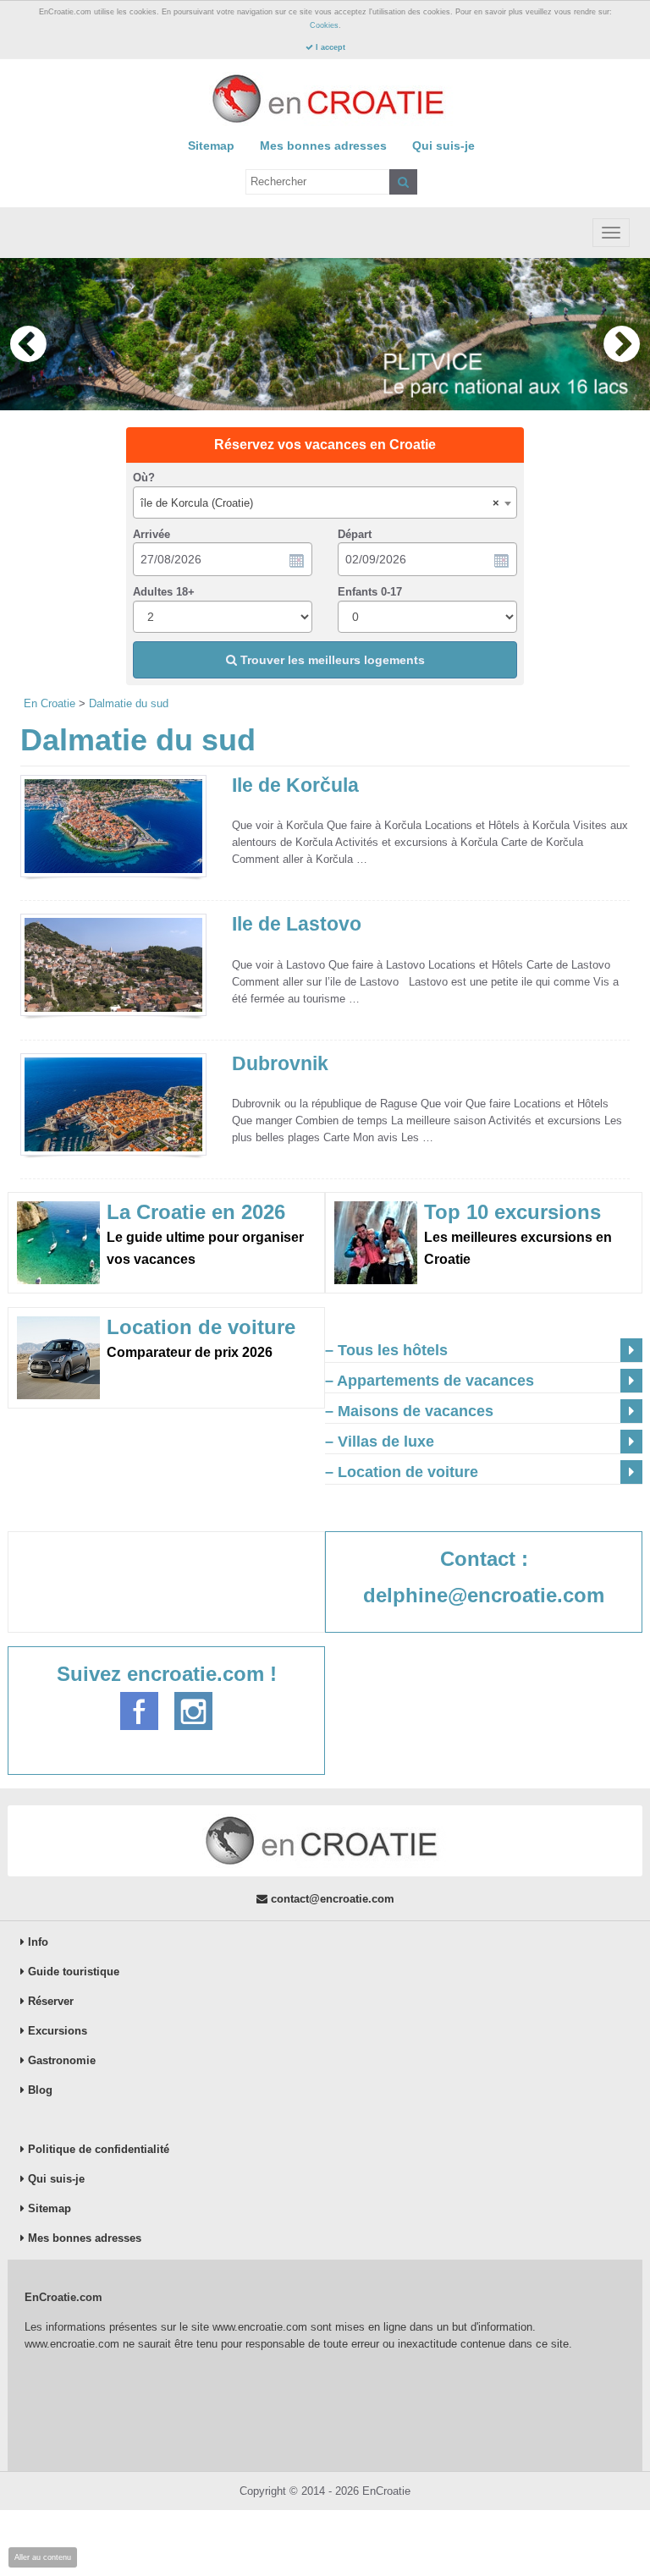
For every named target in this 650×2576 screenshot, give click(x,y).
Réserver (49, 2001)
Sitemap (211, 146)
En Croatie (50, 703)
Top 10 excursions (512, 1212)
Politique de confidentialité (97, 2149)
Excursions (56, 2031)
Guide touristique (72, 1972)
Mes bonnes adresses (323, 146)
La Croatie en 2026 (196, 1212)
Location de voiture (201, 1327)
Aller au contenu (43, 2557)
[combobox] (325, 503)
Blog (39, 2090)
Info (36, 1942)
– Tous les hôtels (386, 1350)
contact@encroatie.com (331, 1899)
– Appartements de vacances (430, 1381)
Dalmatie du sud (129, 703)
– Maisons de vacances (409, 1411)
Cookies (324, 25)
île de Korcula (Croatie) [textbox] (320, 503)
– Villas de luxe (380, 1442)
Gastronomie (60, 2060)
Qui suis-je (443, 146)
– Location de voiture (402, 1472)
